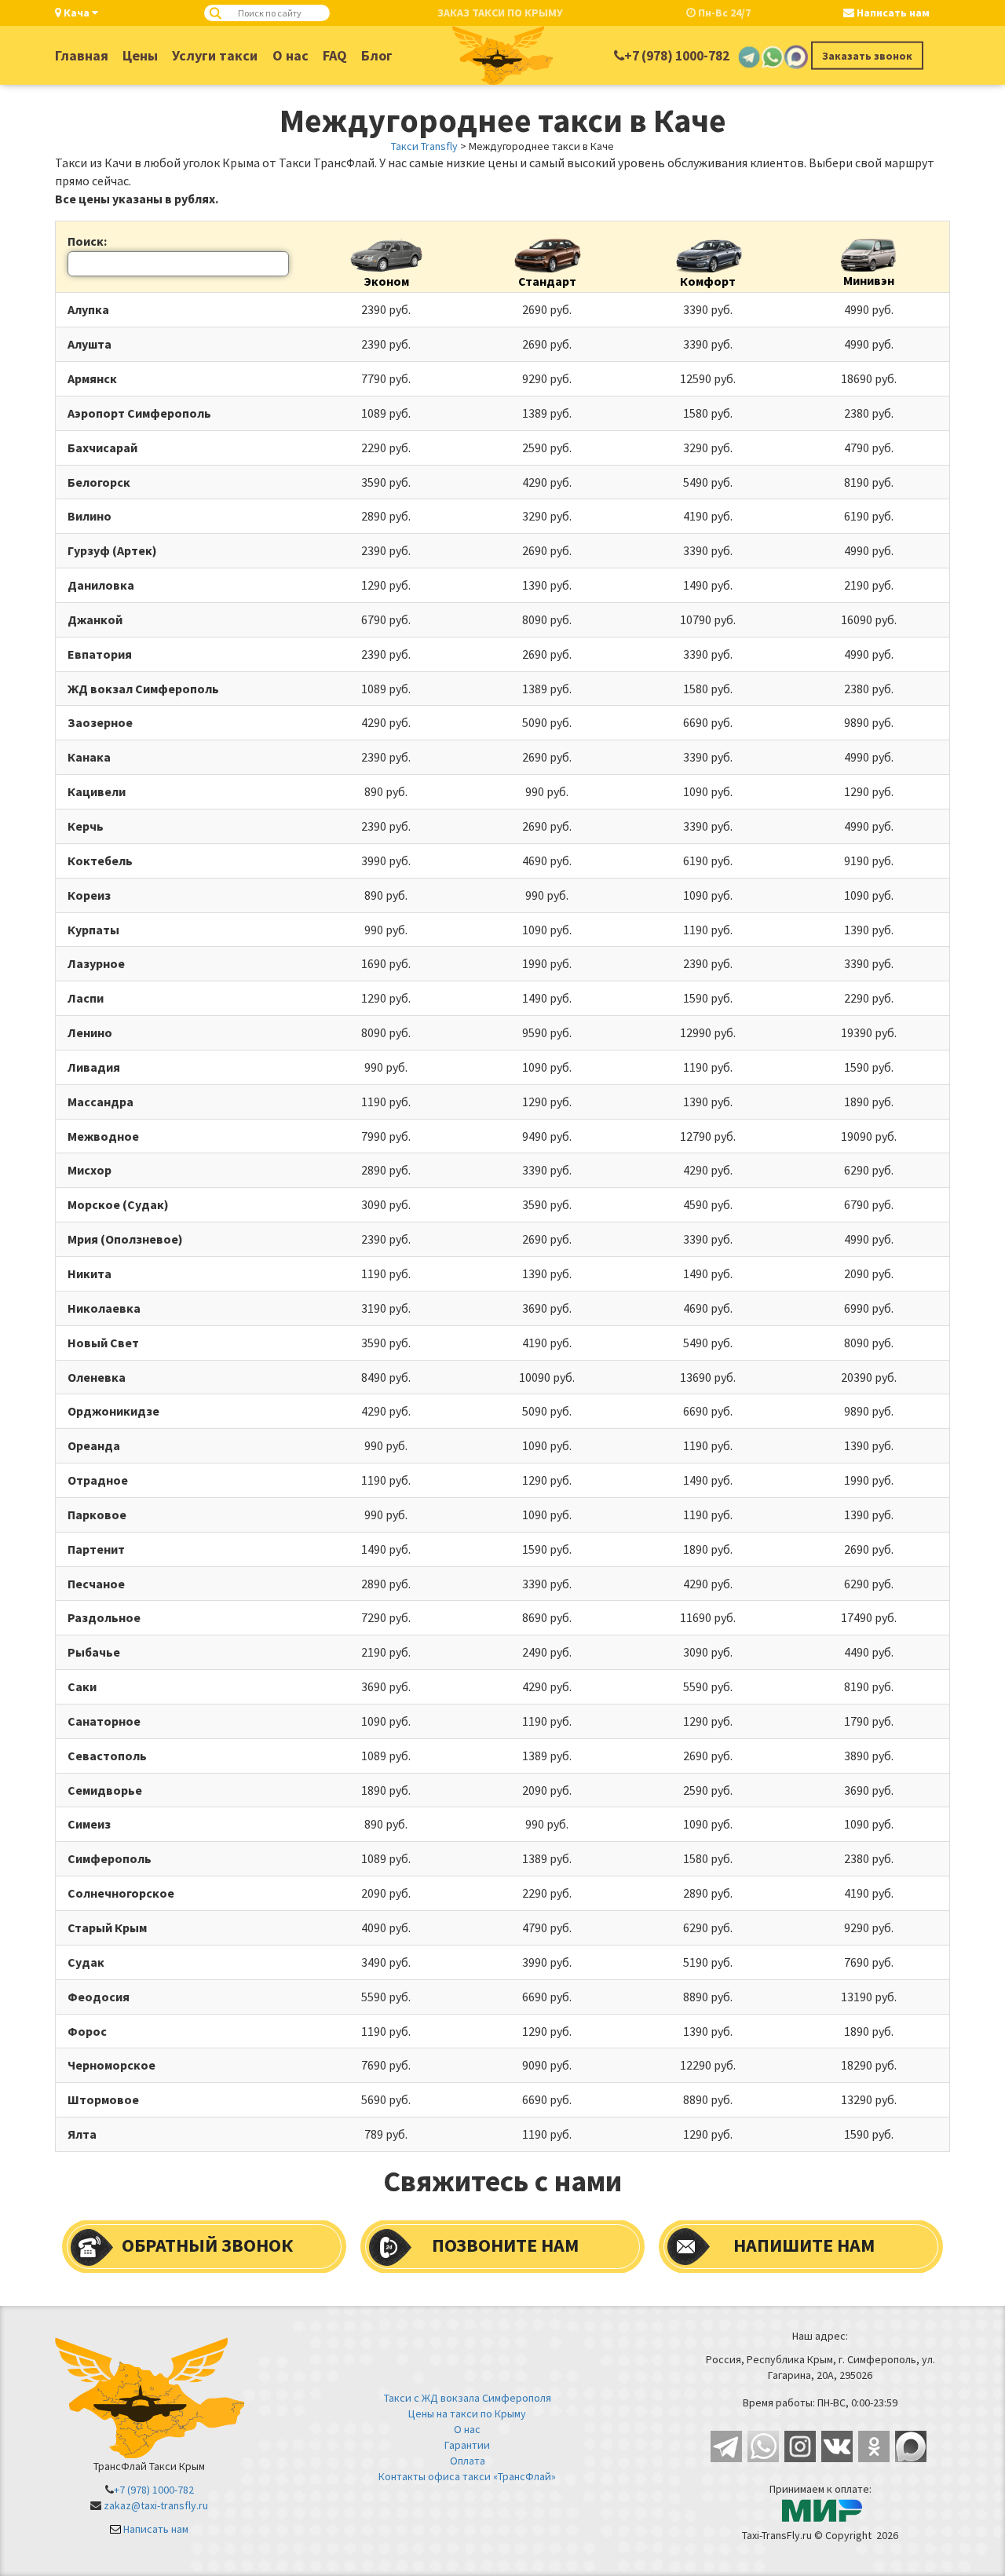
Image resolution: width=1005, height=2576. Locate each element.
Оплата (468, 2461)
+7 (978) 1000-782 (677, 56)
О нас (291, 55)
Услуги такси (215, 55)
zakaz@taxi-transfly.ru (156, 2505)
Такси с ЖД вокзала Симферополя (468, 2398)
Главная (82, 55)
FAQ (335, 55)
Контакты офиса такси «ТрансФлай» (467, 2476)
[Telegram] (749, 56)
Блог (377, 55)
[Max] (796, 56)
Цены (140, 55)
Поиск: (87, 241)
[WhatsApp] (773, 56)
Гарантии (467, 2445)
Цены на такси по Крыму (467, 2413)
